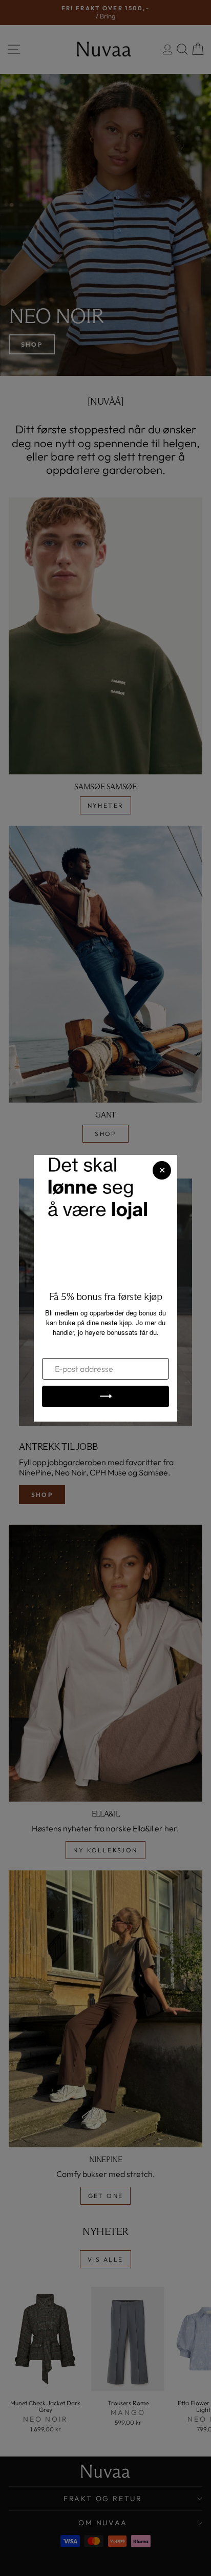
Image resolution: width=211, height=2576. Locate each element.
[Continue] (105, 1396)
